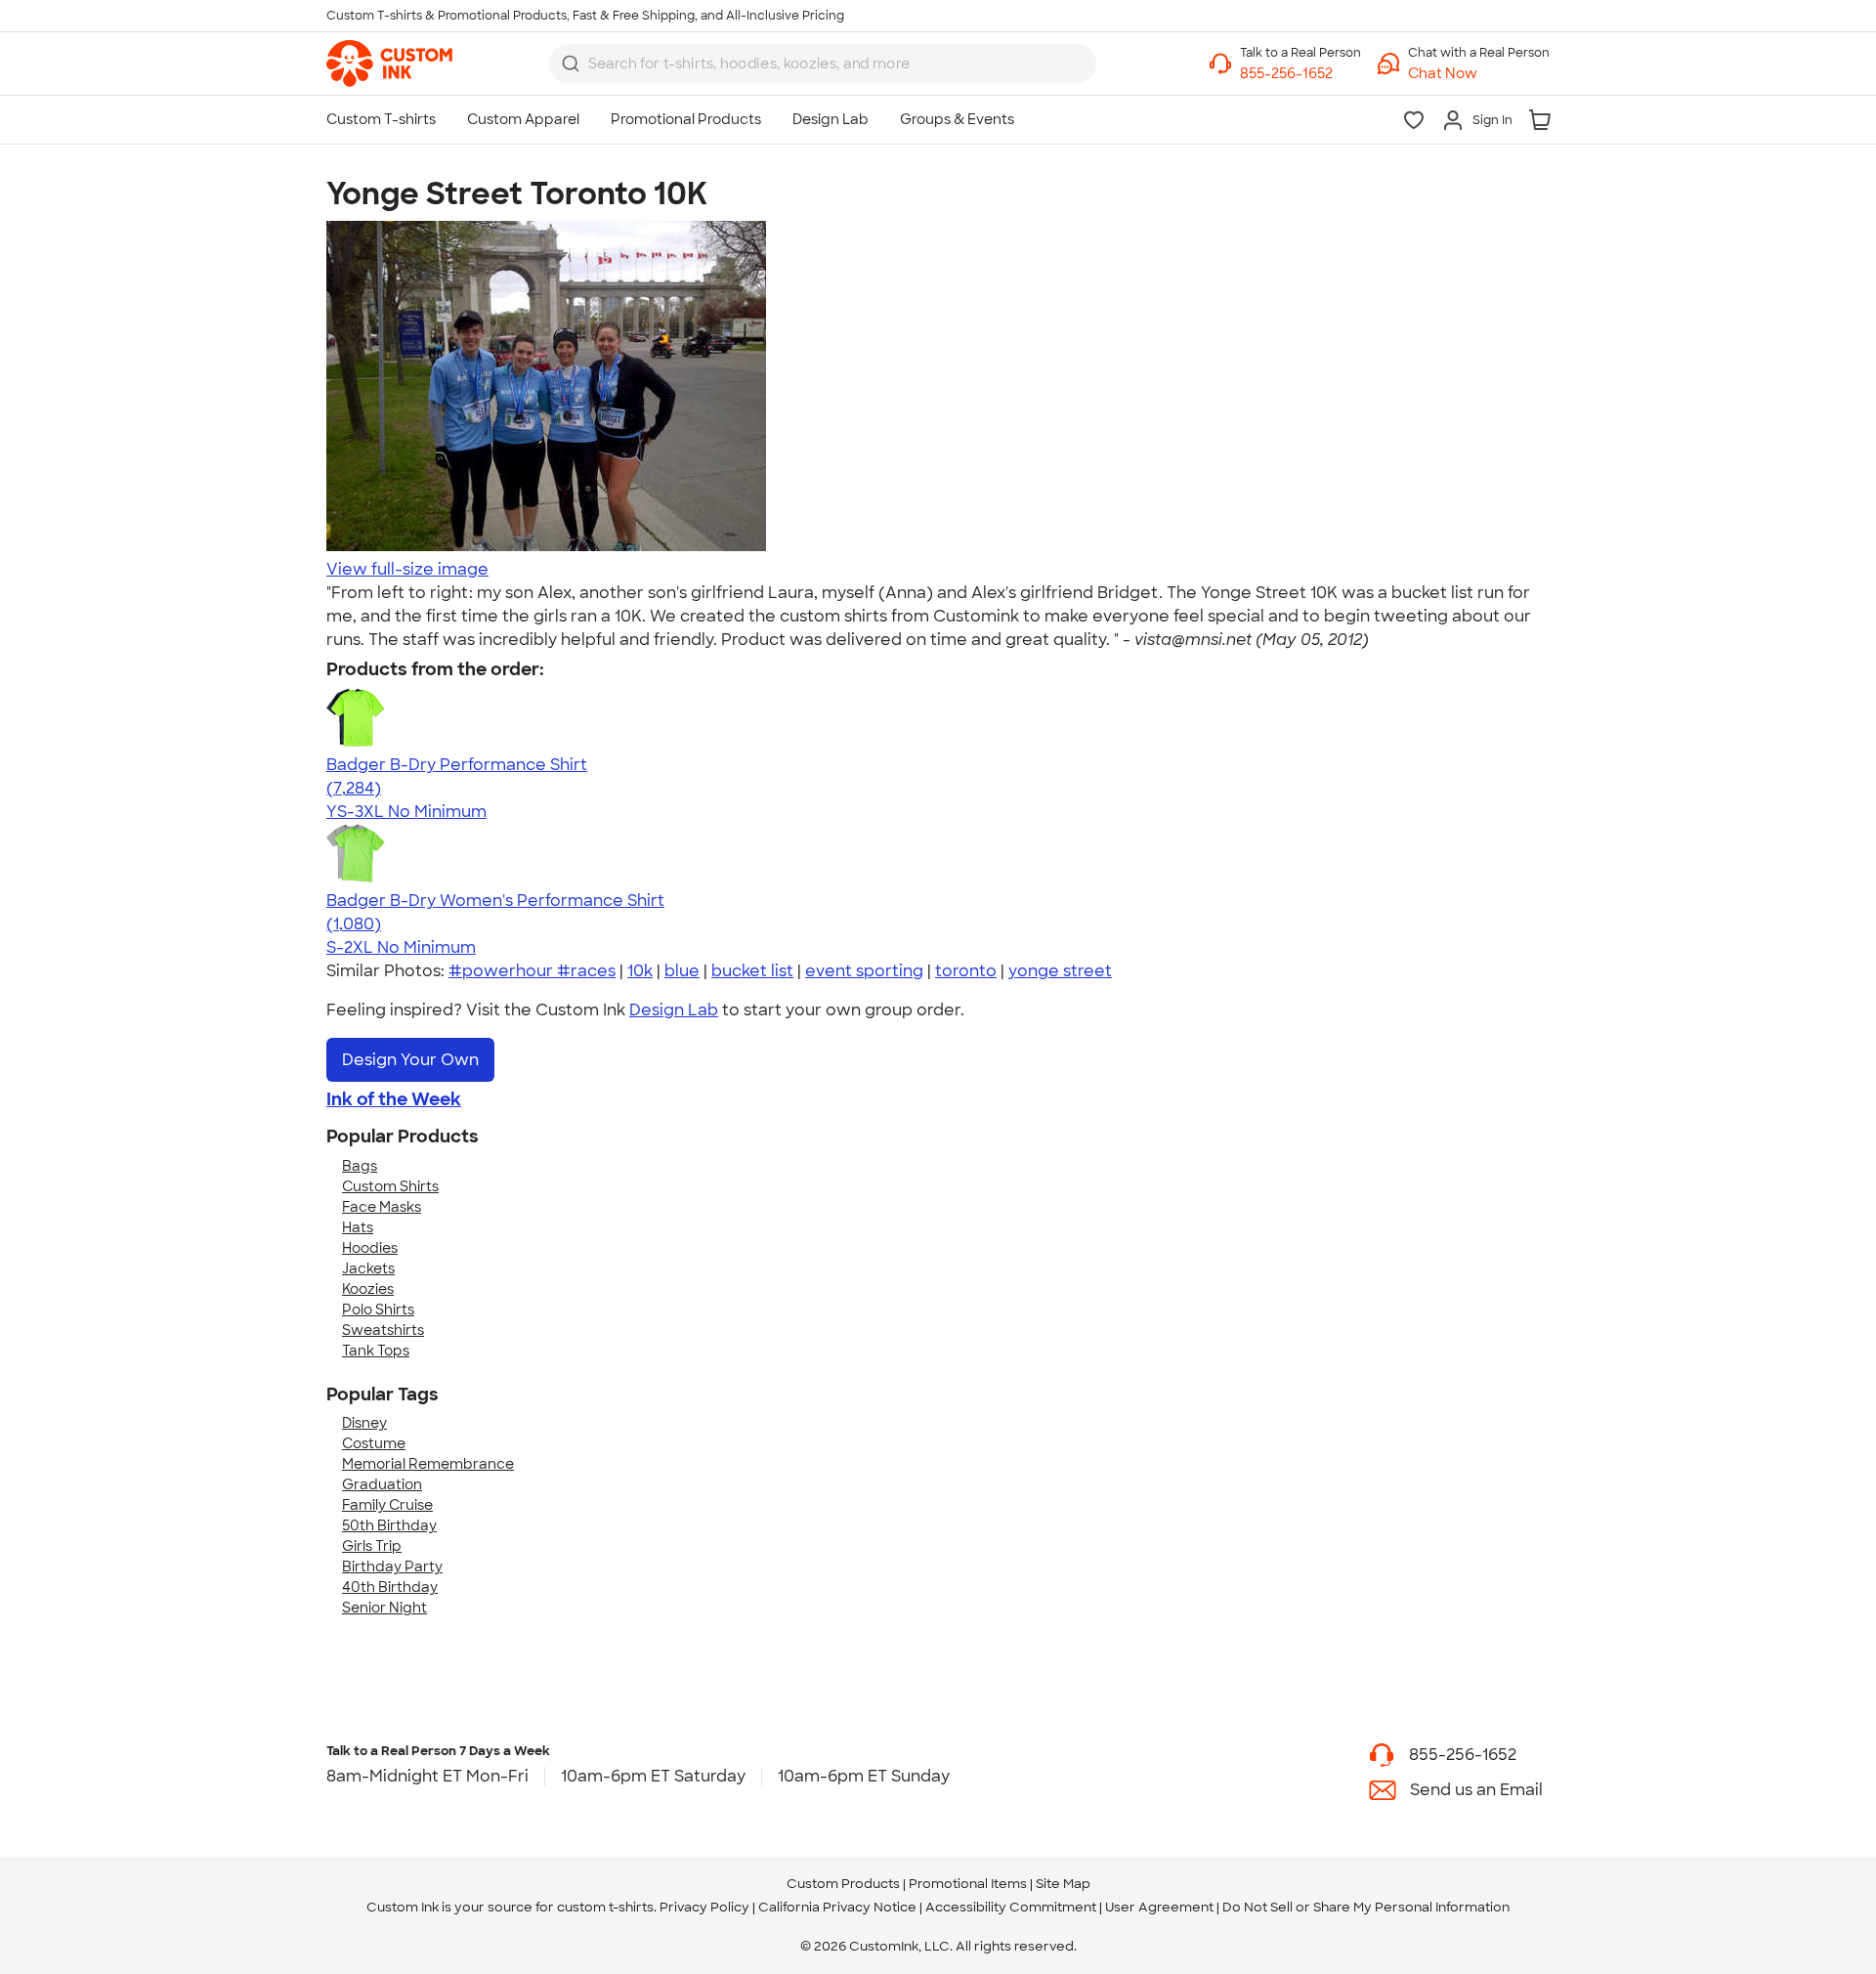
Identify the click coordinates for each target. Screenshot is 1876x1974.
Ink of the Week (394, 1099)
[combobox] (823, 64)
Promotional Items (968, 1884)
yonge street (1060, 971)
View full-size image (407, 569)
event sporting (864, 971)
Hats (358, 1227)
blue (682, 971)
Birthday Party (392, 1566)
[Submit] (571, 64)
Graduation (382, 1484)
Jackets (368, 1268)
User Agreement (1159, 1907)
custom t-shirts (605, 1907)
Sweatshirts (383, 1330)
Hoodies (370, 1248)
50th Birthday (389, 1525)
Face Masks (382, 1207)
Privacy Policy (704, 1907)
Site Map (1063, 1884)
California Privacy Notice (837, 1907)
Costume (374, 1443)
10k (640, 971)
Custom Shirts (390, 1186)
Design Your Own (410, 1060)
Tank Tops (376, 1351)
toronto (966, 971)
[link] (389, 64)
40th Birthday (390, 1587)
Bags (360, 1166)
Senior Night (384, 1608)
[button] (1479, 74)
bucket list (752, 971)
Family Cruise (387, 1505)
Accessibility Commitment (1011, 1907)
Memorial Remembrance (428, 1464)
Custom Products (843, 1884)
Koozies (368, 1289)
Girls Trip (372, 1546)
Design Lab (674, 1010)
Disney (364, 1423)
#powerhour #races (532, 971)
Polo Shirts (378, 1309)
